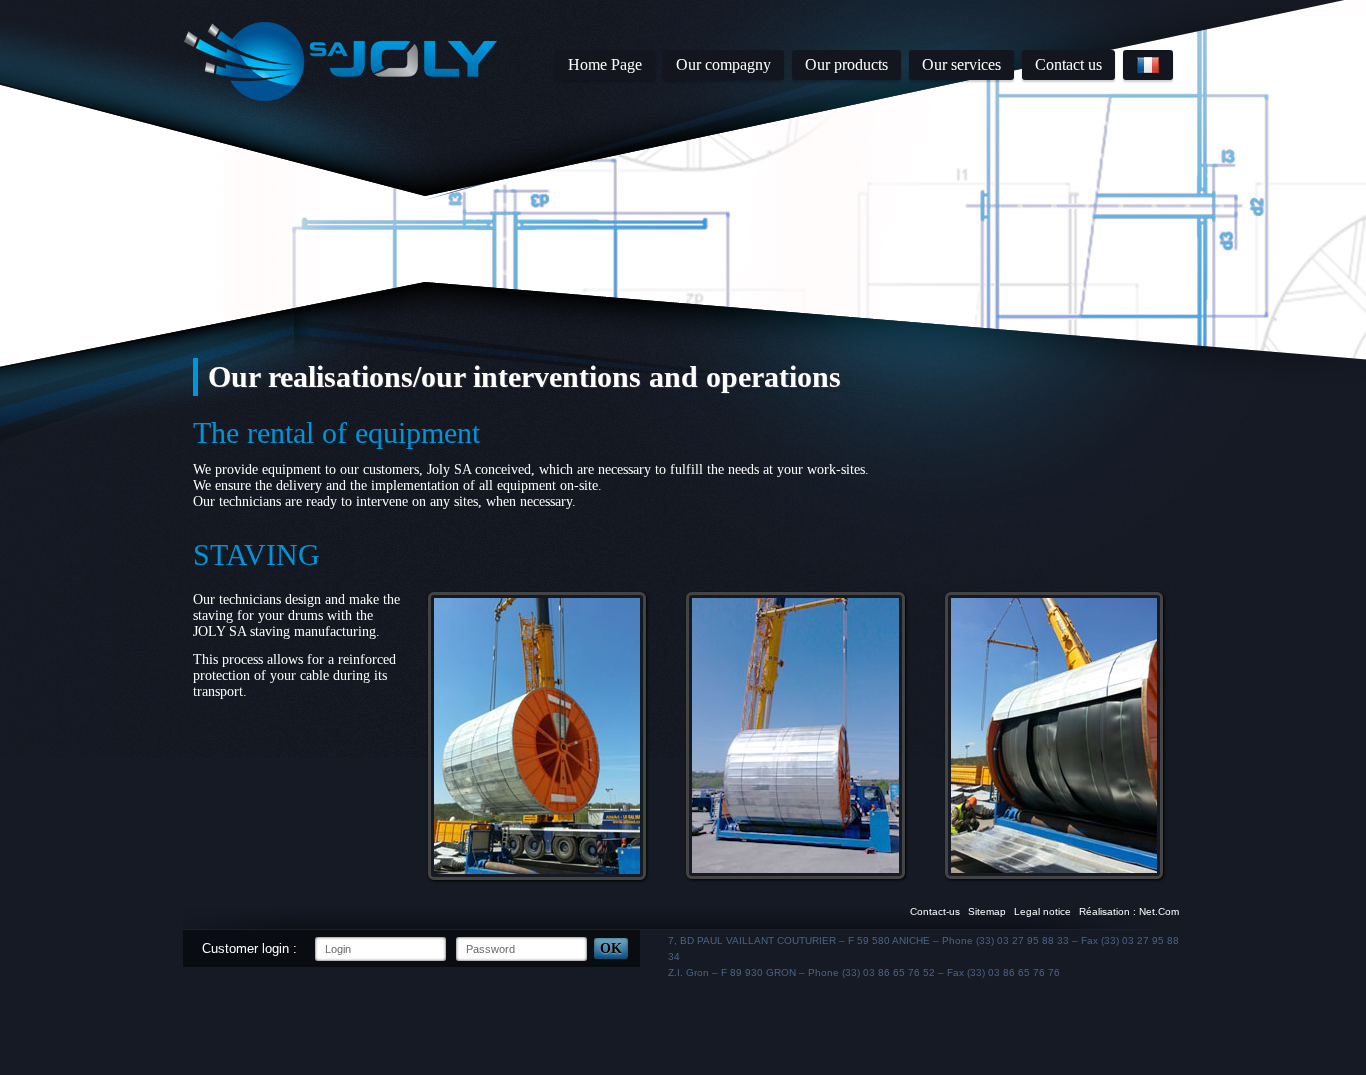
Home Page (605, 64)
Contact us (1068, 64)
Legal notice (1042, 911)
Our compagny (723, 64)
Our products (846, 64)
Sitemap (987, 911)
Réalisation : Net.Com (1129, 911)
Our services (961, 64)
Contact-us (935, 911)
